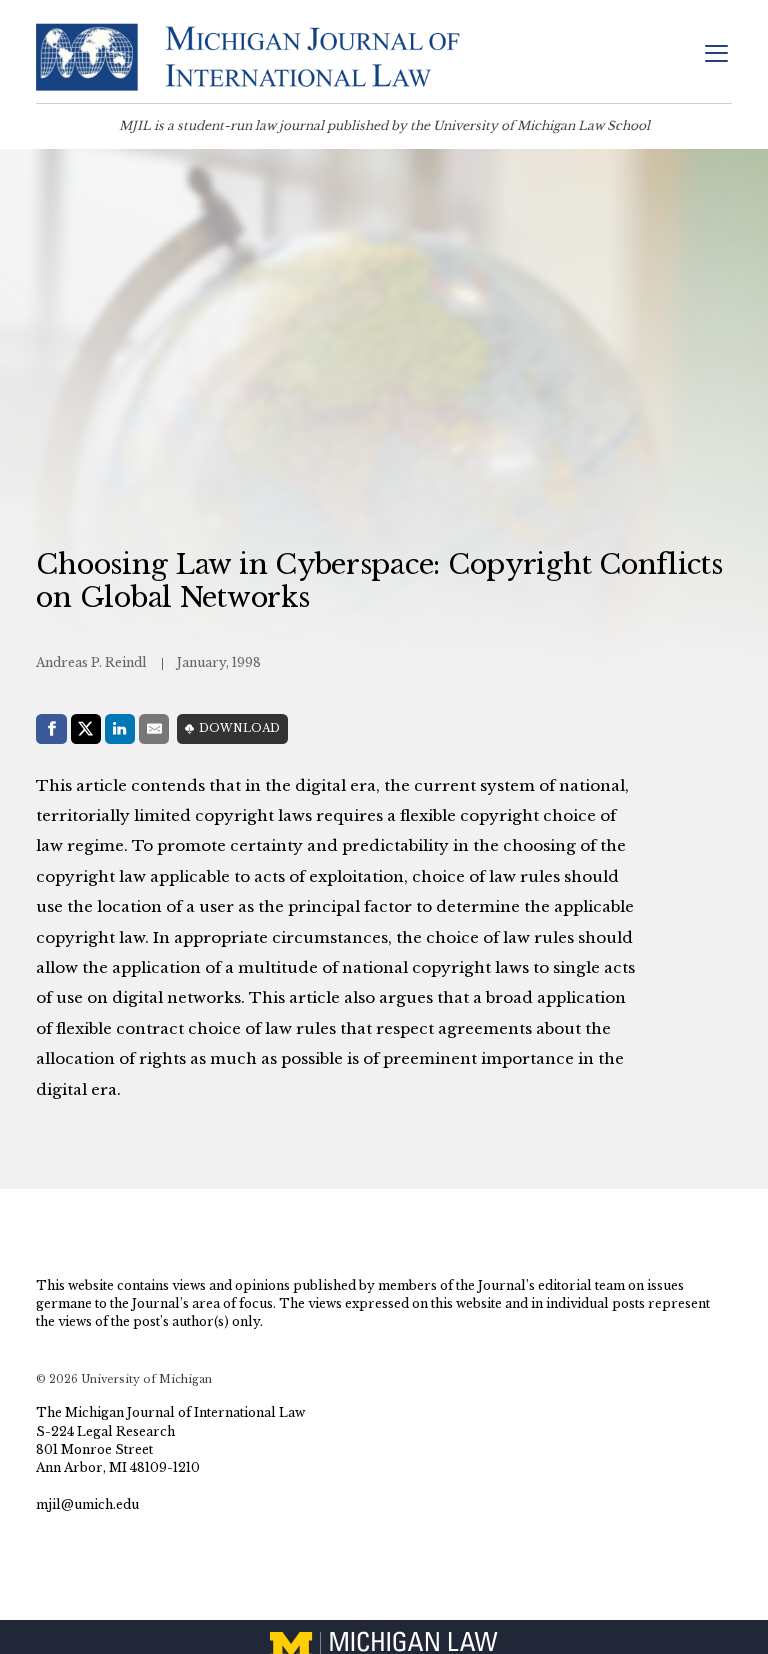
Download (239, 728)
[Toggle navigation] (716, 55)
